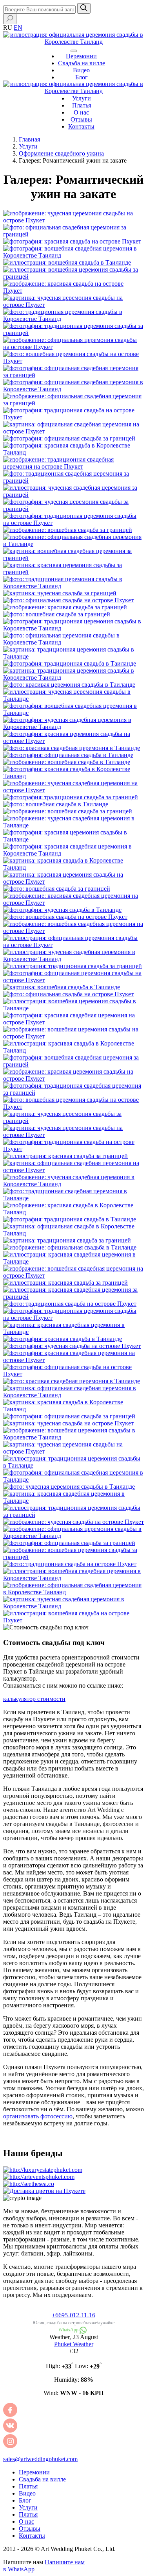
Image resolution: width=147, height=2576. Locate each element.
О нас (81, 112)
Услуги (82, 98)
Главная (29, 139)
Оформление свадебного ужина (61, 153)
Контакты (81, 126)
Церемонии (81, 56)
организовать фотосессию (38, 2116)
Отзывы (81, 119)
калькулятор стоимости (34, 1699)
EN (18, 28)
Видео (81, 70)
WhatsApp (69, 2330)
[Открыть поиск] (10, 19)
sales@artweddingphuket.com (40, 2459)
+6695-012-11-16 (73, 2315)
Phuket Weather (74, 2344)
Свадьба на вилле (82, 63)
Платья (82, 105)
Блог (82, 77)
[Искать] (84, 8)
